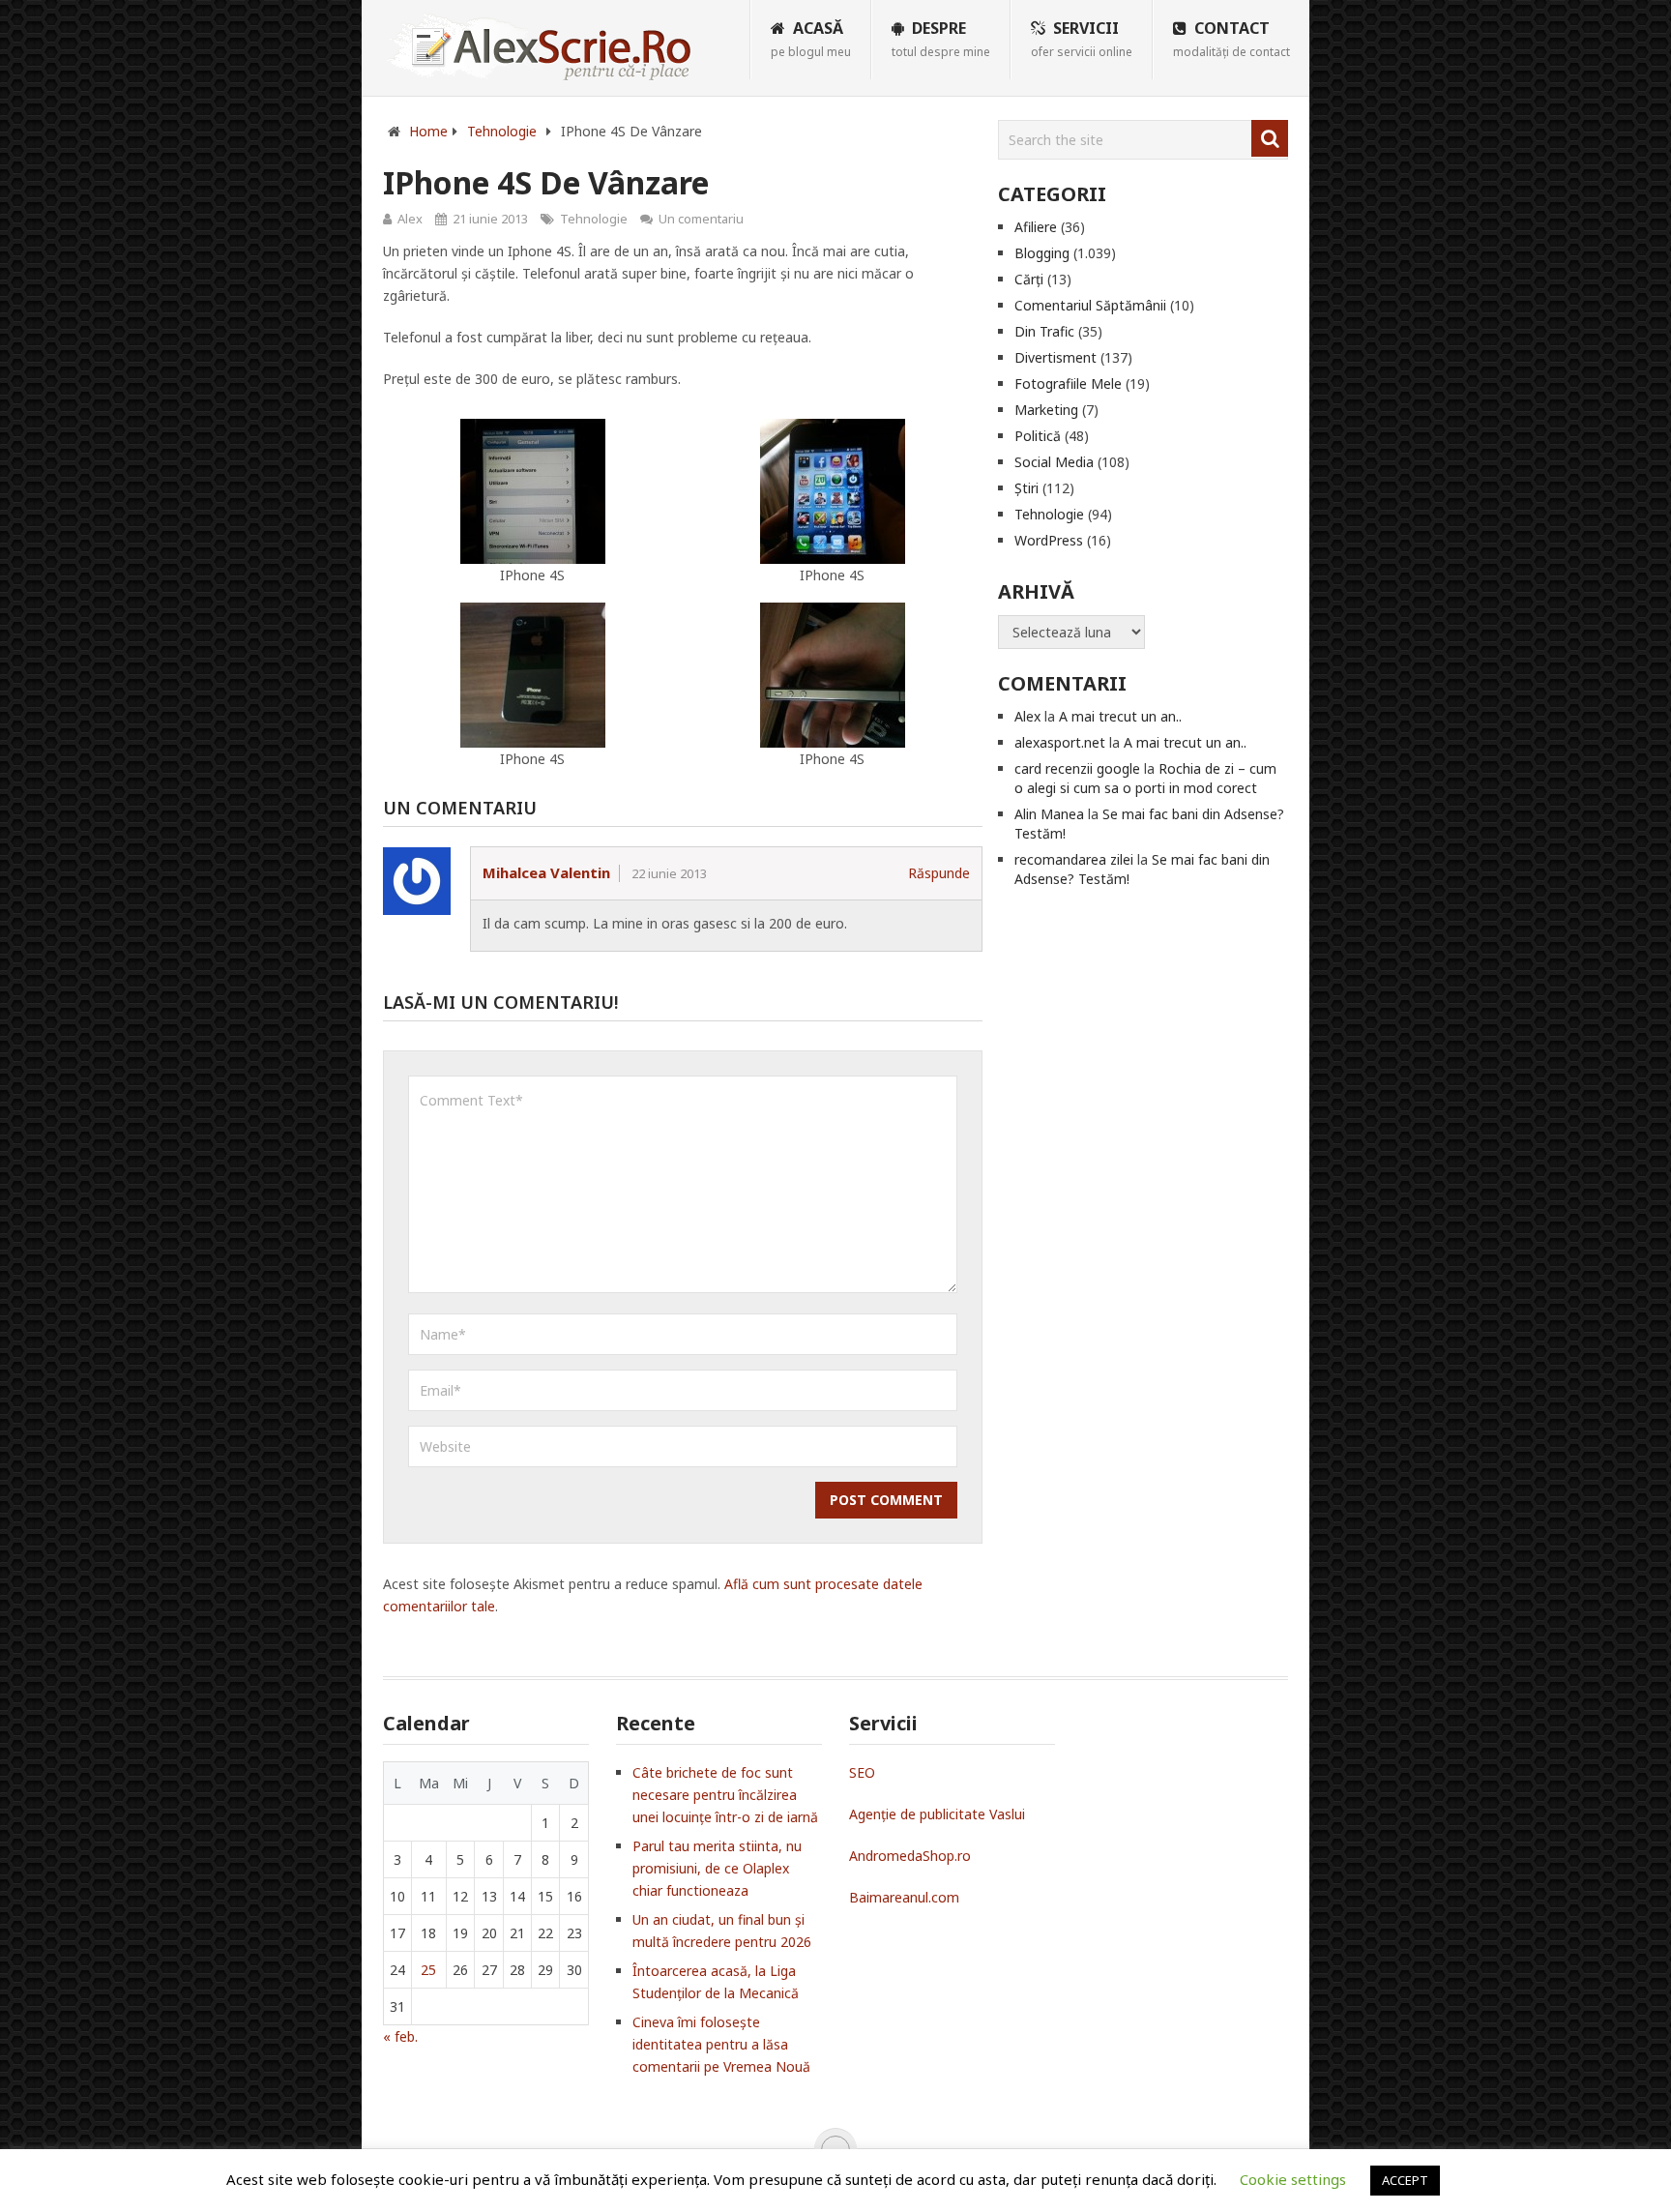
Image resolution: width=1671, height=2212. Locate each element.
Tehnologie (594, 219)
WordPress (1049, 540)
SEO (862, 1772)
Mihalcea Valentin (546, 872)
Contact (1231, 39)
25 (428, 1970)
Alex (410, 219)
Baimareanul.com (904, 1897)
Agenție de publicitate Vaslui (937, 1814)
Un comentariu (701, 219)
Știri (1026, 488)
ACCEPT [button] (1405, 2180)
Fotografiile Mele (1068, 383)
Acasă (811, 39)
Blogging (1042, 253)
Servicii (1082, 39)
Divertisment (1055, 357)
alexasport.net (1060, 742)
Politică (1038, 436)
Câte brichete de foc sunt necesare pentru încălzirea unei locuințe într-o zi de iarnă (725, 1795)
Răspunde (939, 873)
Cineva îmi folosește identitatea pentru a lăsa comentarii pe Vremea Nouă (721, 2044)
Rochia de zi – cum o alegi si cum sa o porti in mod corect (1145, 778)
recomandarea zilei (1074, 859)
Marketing (1046, 410)
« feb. (400, 2036)
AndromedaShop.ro (910, 1856)
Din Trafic (1044, 331)
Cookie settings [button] (1293, 2179)
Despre (941, 39)
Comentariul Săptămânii (1090, 305)
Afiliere (1036, 227)
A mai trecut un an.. (1120, 716)
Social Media (1054, 462)
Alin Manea (1049, 814)
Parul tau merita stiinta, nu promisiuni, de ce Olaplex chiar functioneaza (717, 1868)
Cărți (1029, 279)
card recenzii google (1077, 768)
